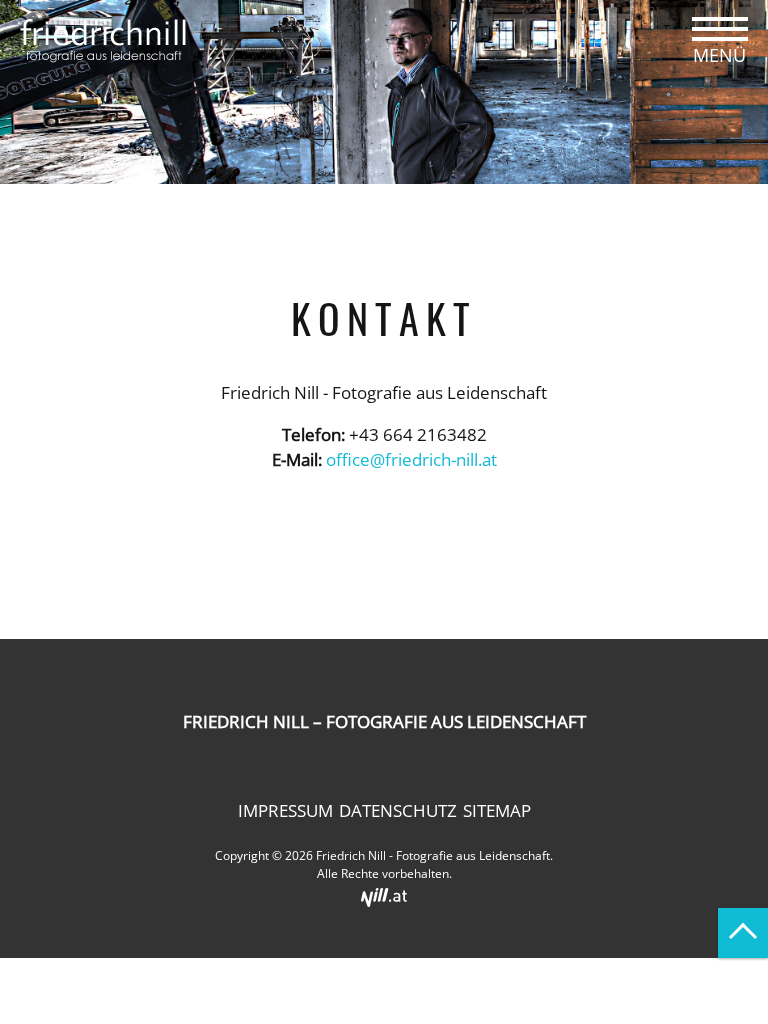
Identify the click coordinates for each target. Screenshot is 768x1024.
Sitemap (497, 810)
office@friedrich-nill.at (411, 459)
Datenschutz (398, 810)
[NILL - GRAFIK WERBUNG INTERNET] (384, 895)
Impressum (285, 810)
